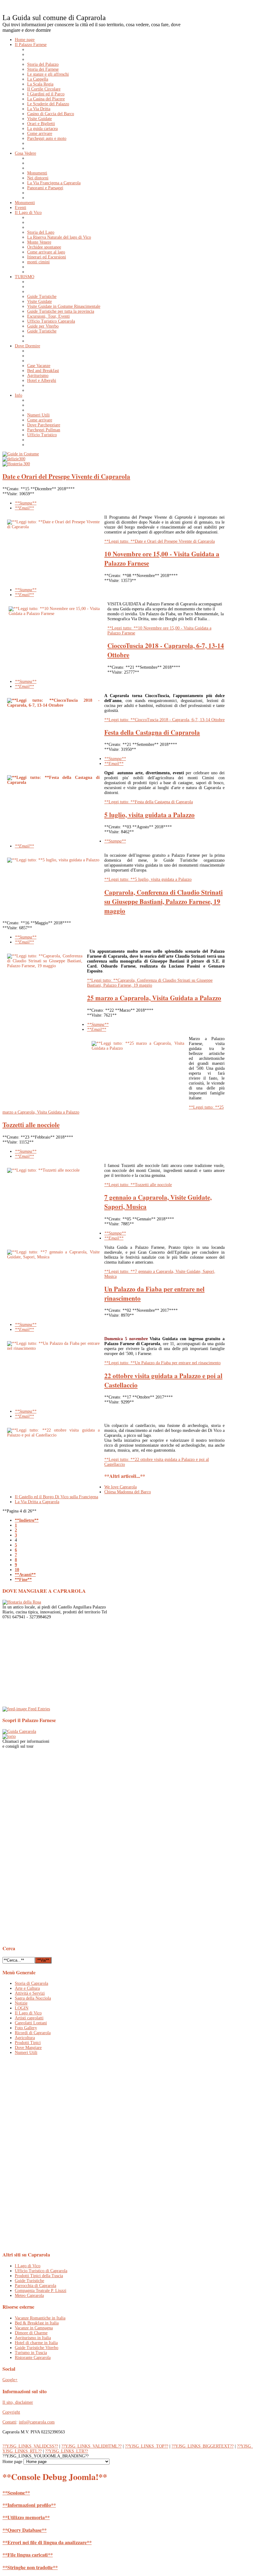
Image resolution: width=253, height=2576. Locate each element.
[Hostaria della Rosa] (22, 1602)
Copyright (11, 2412)
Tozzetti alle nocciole (31, 1125)
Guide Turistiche (29, 2281)
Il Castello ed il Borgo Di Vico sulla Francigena (56, 1497)
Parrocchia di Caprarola (35, 2286)
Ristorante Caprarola (33, 2358)
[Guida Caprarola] (19, 1731)
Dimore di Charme (31, 2333)
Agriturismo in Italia (33, 2338)
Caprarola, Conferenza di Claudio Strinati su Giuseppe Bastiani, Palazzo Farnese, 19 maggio (164, 901)
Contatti (9, 2422)
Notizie (21, 2003)
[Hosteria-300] (16, 464)
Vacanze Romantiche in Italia (40, 2318)
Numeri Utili (26, 2053)
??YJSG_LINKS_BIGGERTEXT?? (203, 2446)
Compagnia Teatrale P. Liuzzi (41, 2291)
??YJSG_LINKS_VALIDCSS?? (30, 2446)
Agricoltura (25, 2038)
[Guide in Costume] (21, 454)
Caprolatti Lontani (31, 2023)
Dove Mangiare (28, 2048)
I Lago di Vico (28, 2266)
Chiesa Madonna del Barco (128, 1492)
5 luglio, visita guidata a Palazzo (149, 815)
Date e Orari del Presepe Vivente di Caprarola (66, 476)
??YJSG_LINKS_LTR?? (66, 2451)
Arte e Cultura (27, 1988)
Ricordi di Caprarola (33, 2033)
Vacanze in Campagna (34, 2328)
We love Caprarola (120, 1487)
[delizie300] (14, 459)
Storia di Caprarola (31, 1983)
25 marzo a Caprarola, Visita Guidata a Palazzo (154, 998)
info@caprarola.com (37, 2422)
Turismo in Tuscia (31, 2353)
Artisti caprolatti (29, 2018)
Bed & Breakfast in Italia (37, 2323)
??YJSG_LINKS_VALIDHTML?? (91, 2446)
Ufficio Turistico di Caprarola (41, 2271)
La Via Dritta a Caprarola (37, 1502)
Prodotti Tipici (28, 2043)
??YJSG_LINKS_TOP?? (147, 2446)
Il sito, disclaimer (18, 2402)
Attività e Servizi (30, 1993)
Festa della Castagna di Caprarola (152, 732)
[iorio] (9, 1736)
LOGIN (22, 2008)
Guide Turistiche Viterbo (37, 2348)
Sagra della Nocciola (33, 1998)
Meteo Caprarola (29, 2296)
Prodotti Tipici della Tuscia (39, 2276)
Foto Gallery (26, 2028)
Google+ (10, 2380)
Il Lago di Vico (28, 2013)
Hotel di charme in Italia (36, 2343)
